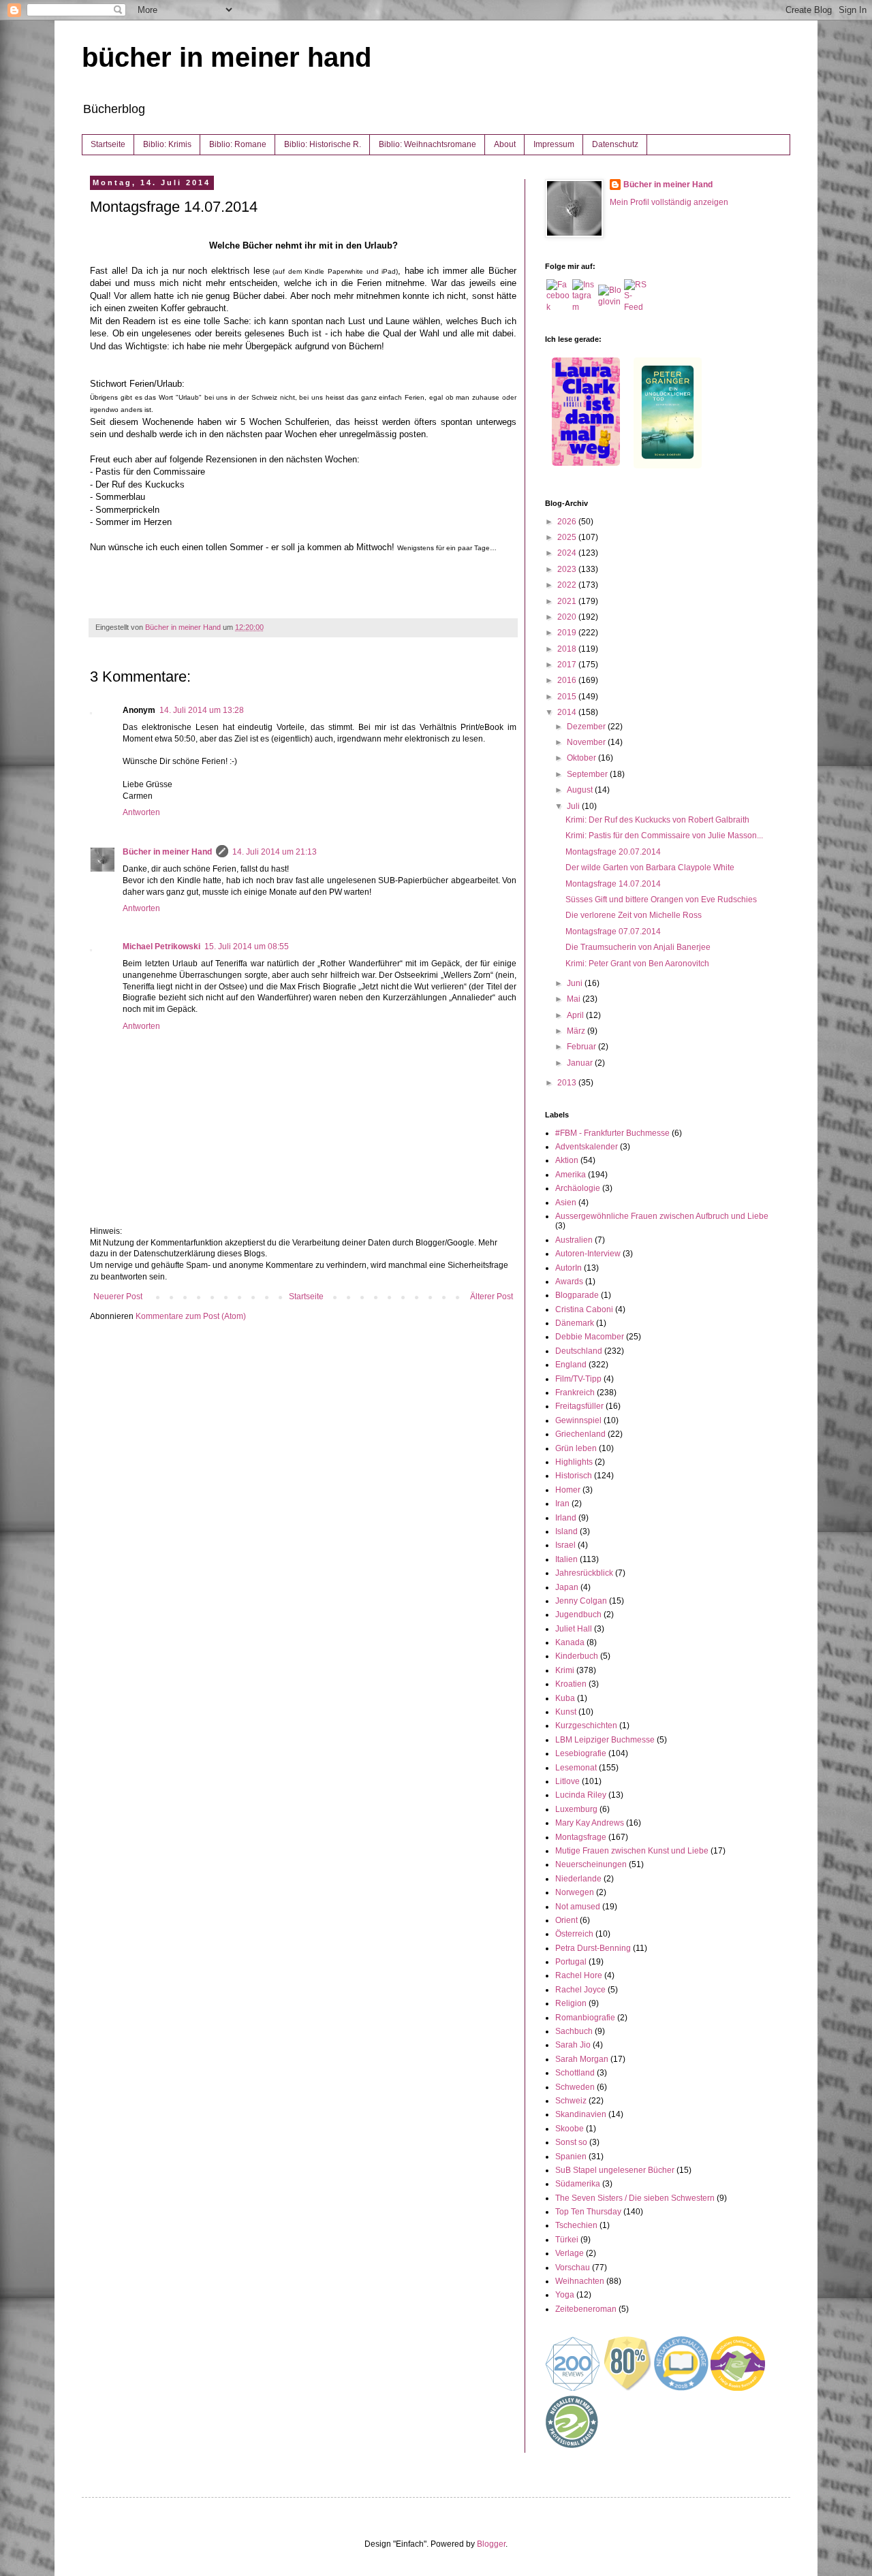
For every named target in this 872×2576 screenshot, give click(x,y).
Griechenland (580, 1434)
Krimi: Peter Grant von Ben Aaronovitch (637, 964)
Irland (566, 1518)
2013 (568, 1083)
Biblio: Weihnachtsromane (427, 144)
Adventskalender (587, 1147)
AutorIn (569, 1268)
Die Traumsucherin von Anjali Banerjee (638, 947)
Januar (581, 1063)
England (571, 1365)
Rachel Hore (579, 1975)
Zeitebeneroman (586, 2309)
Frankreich (575, 1393)
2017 (568, 665)
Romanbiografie (585, 2018)
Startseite (108, 144)
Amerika (571, 1175)
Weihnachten (580, 2281)
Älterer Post (492, 1297)
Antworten (141, 812)
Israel (565, 1545)
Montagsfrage (581, 1837)
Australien (574, 1240)
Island (566, 1531)
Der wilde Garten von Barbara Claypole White (650, 868)
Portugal (571, 1962)
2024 (568, 553)
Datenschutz (615, 144)
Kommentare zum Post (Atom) (191, 1316)
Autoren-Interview (588, 1254)
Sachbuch (574, 2031)
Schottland (575, 2073)
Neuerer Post (118, 1297)
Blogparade (577, 1295)
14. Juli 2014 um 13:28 (202, 710)
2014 (568, 712)
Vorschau (573, 2268)
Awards (569, 1282)
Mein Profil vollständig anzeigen (669, 202)
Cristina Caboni (584, 1309)
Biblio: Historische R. (323, 144)
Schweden (575, 2087)
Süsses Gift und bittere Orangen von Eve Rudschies (661, 900)
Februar (582, 1047)
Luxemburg (576, 1809)
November (587, 742)
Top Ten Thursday (588, 2212)
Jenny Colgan (581, 1601)
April (576, 1015)
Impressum (554, 144)
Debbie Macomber (590, 1337)
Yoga (565, 2295)
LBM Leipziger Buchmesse (605, 1740)
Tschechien (576, 2225)
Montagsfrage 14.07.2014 (613, 884)
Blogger (491, 2544)
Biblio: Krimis (167, 144)
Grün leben (576, 1448)
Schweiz (571, 2101)
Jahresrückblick (584, 1573)
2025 (568, 537)
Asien (566, 1203)
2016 (568, 680)
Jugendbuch (578, 1615)
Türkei (567, 2240)
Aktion (567, 1160)
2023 (568, 569)
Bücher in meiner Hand (167, 852)
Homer (568, 1490)
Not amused (578, 1907)
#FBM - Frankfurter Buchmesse (612, 1133)
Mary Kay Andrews (590, 1823)
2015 (568, 697)
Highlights (574, 1462)
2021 (568, 601)
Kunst (566, 1712)
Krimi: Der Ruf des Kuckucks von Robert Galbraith (657, 820)
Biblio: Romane (238, 144)
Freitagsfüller (579, 1406)
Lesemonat (576, 1768)
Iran (562, 1504)
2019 (568, 633)
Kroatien (571, 1684)
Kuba (565, 1698)
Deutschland (579, 1351)
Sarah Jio (573, 2045)
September (588, 774)
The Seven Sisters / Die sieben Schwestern (635, 2198)
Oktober (582, 758)
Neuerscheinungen (591, 1864)
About (505, 144)
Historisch (574, 1476)
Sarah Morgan (582, 2059)
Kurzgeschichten (586, 1726)
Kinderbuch (577, 1656)
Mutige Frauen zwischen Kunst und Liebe (632, 1851)
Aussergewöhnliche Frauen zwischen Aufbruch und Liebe (662, 1216)
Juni (576, 983)
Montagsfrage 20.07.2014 (613, 852)
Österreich (574, 1934)
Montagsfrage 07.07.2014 (613, 932)
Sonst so (571, 2142)
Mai (575, 999)
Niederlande (578, 1879)
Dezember (587, 727)
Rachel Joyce (580, 1990)
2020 (568, 617)
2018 (568, 649)
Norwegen (575, 1892)
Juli (574, 806)
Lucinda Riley (581, 1795)
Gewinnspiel (578, 1420)
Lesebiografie (581, 1753)
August (581, 790)
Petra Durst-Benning (593, 1948)
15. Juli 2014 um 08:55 (247, 947)
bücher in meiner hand (227, 57)
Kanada (570, 1642)
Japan (567, 1587)
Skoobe (570, 2129)
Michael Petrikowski (161, 947)
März (577, 1031)
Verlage (570, 2253)
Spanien (571, 2157)
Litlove (567, 1781)
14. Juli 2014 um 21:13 (275, 852)
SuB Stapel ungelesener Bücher (615, 2170)
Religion (571, 2003)
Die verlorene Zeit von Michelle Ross (634, 915)
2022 (568, 585)
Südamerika (578, 2184)
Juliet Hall (574, 1629)
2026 (568, 522)
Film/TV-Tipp (578, 1379)
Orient (566, 1920)
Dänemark (575, 1323)
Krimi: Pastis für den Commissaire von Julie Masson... (664, 836)
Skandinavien (581, 2114)
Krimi (565, 1670)
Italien (566, 1559)
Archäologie (578, 1188)
